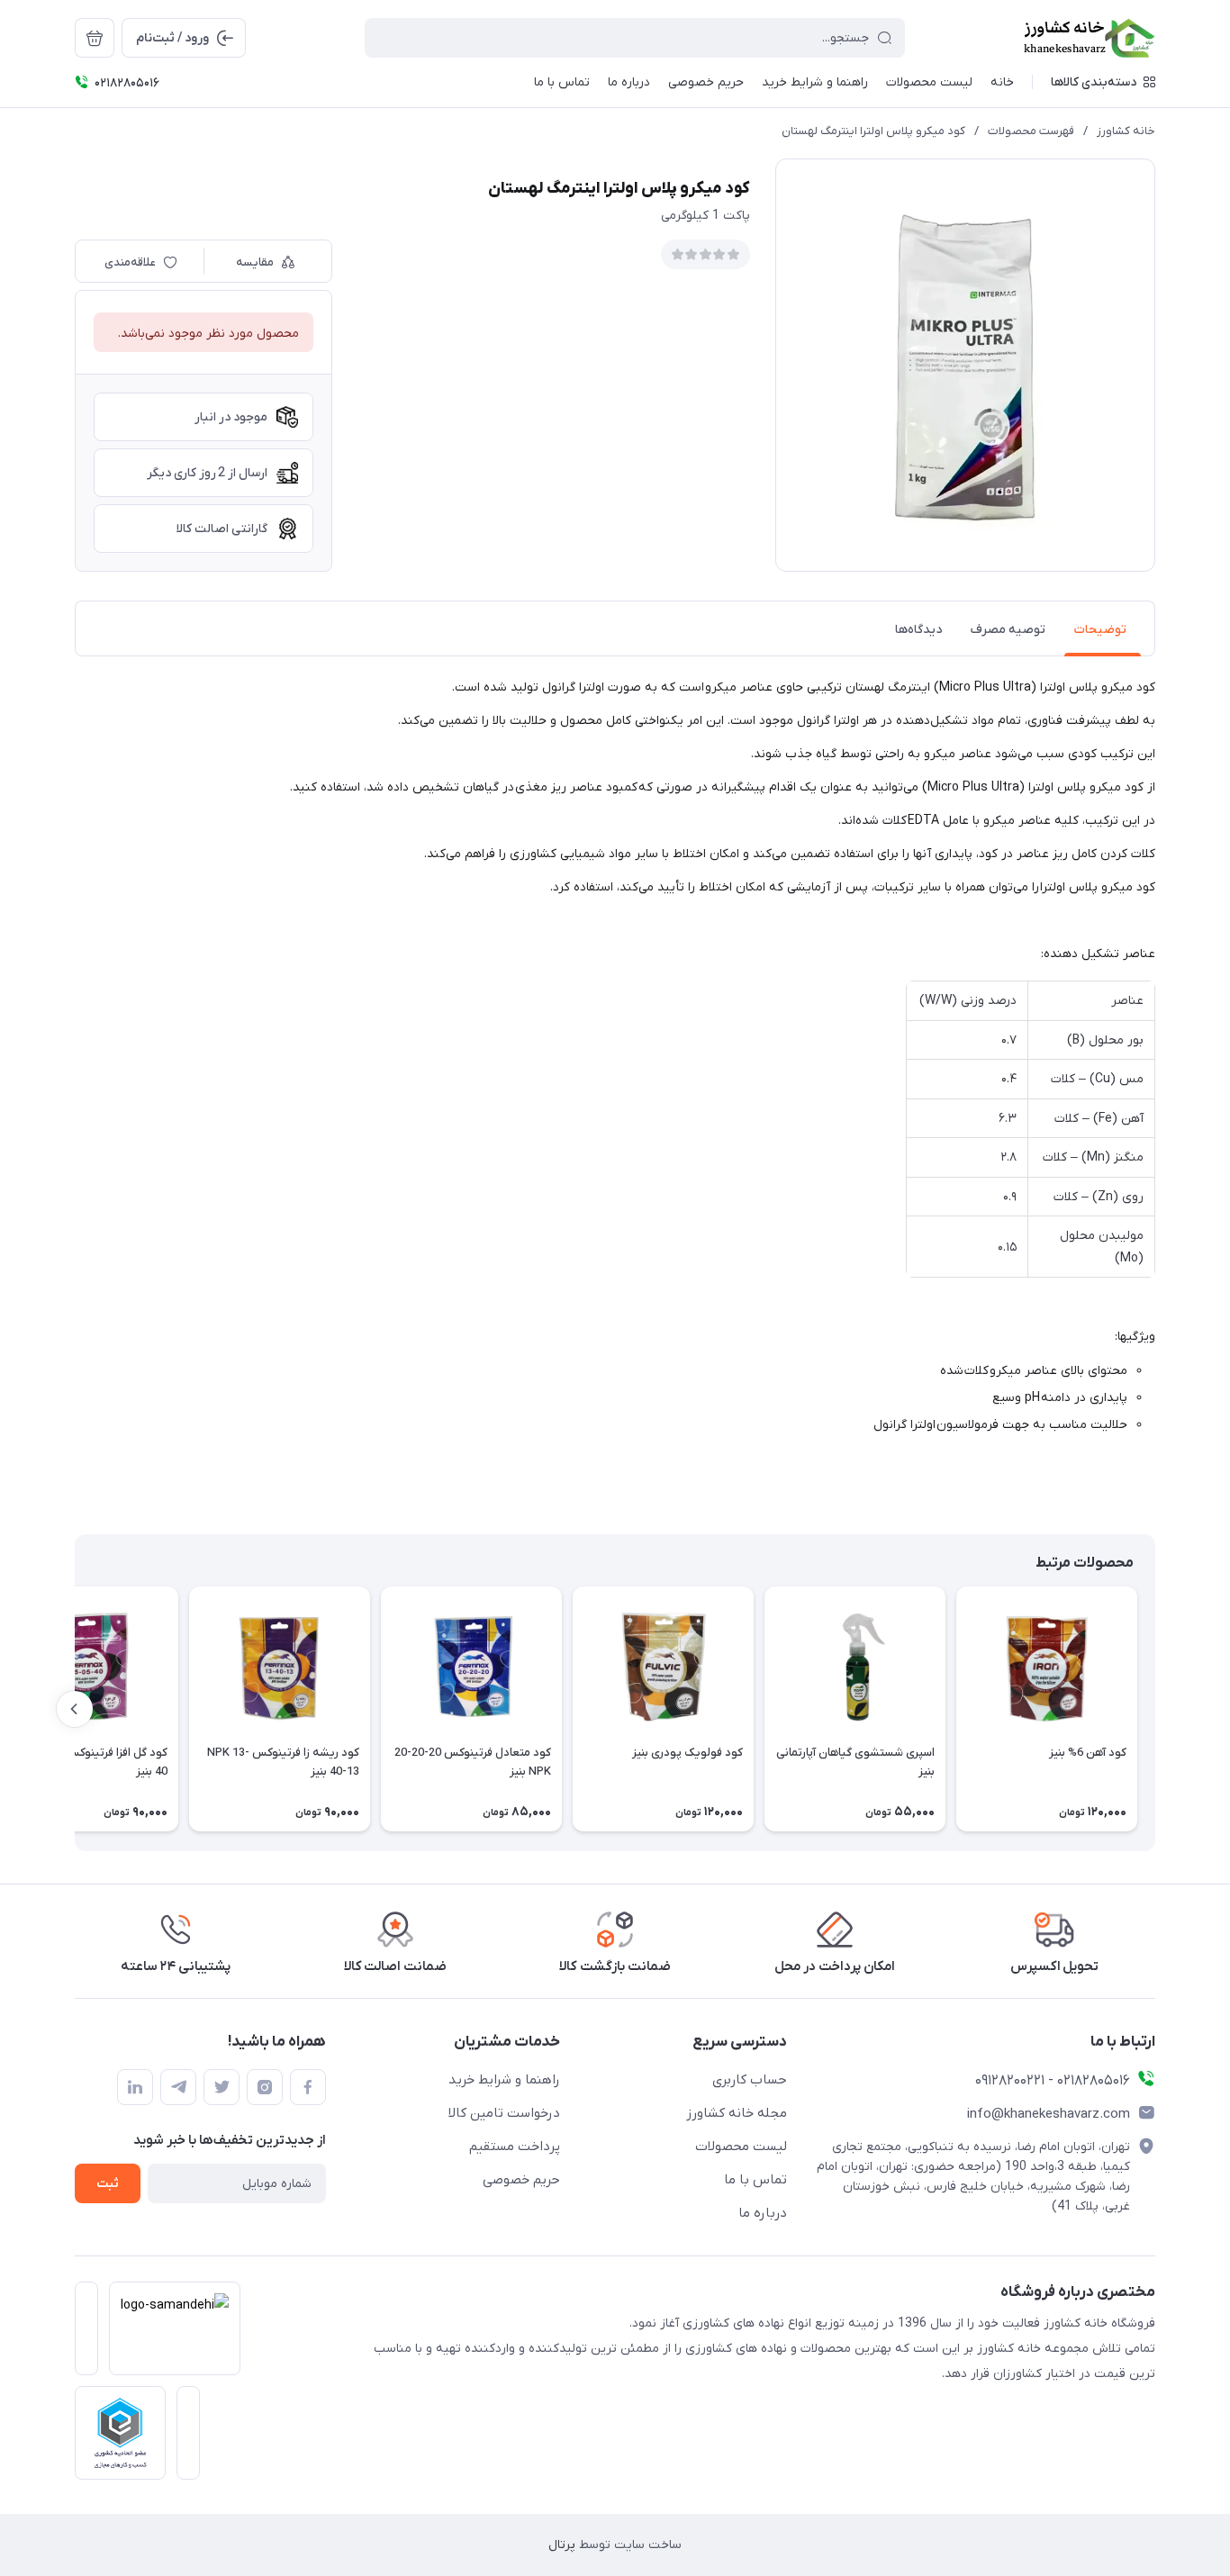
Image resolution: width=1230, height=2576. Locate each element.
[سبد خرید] (95, 38)
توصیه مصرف (1008, 630)
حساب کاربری (750, 2080)
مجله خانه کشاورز (737, 2113)
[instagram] (265, 2087)
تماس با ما (755, 2180)
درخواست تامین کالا (504, 2113)
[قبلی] (1155, 1709)
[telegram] (178, 2087)
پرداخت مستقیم (515, 2147)
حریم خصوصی (521, 2180)
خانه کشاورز (1126, 131)
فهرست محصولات (1031, 131)
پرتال (562, 2545)
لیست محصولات (741, 2147)
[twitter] (222, 2087)
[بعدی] (75, 1709)
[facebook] (308, 2087)
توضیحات (1100, 630)
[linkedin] (135, 2087)
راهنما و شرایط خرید (504, 2080)
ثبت (108, 2184)
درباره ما (763, 2213)
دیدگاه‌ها (918, 630)
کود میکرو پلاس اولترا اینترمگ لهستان (873, 131)
